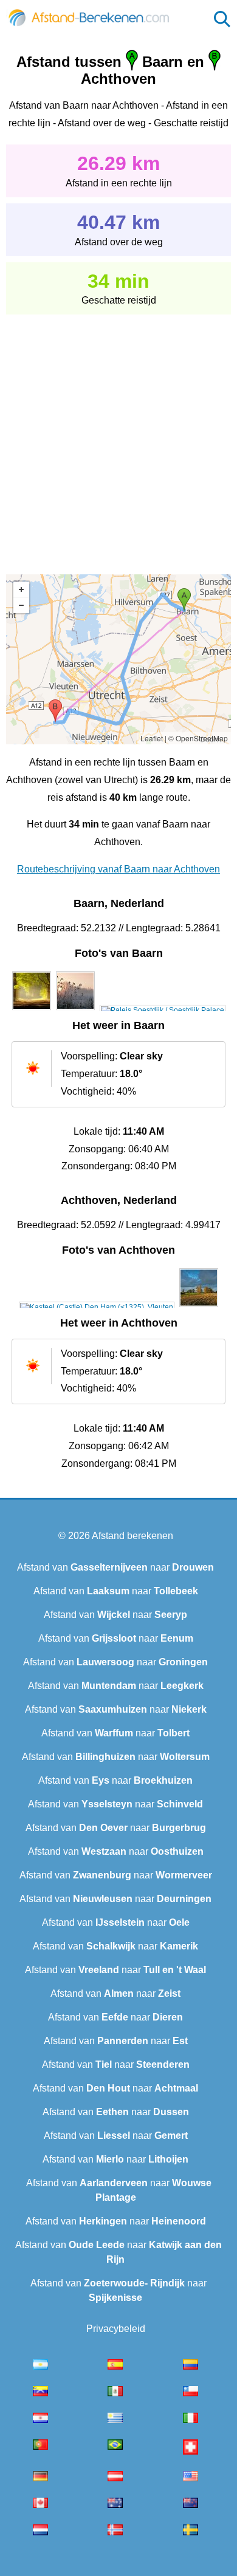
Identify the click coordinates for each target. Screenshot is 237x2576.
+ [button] (21, 590)
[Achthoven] (97, 1307)
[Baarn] (32, 1010)
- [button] (21, 605)
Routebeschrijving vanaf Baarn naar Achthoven (118, 869)
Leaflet (152, 738)
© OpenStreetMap (198, 738)
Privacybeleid (116, 2329)
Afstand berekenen (132, 1536)
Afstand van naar (115, 1567)
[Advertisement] (118, 436)
